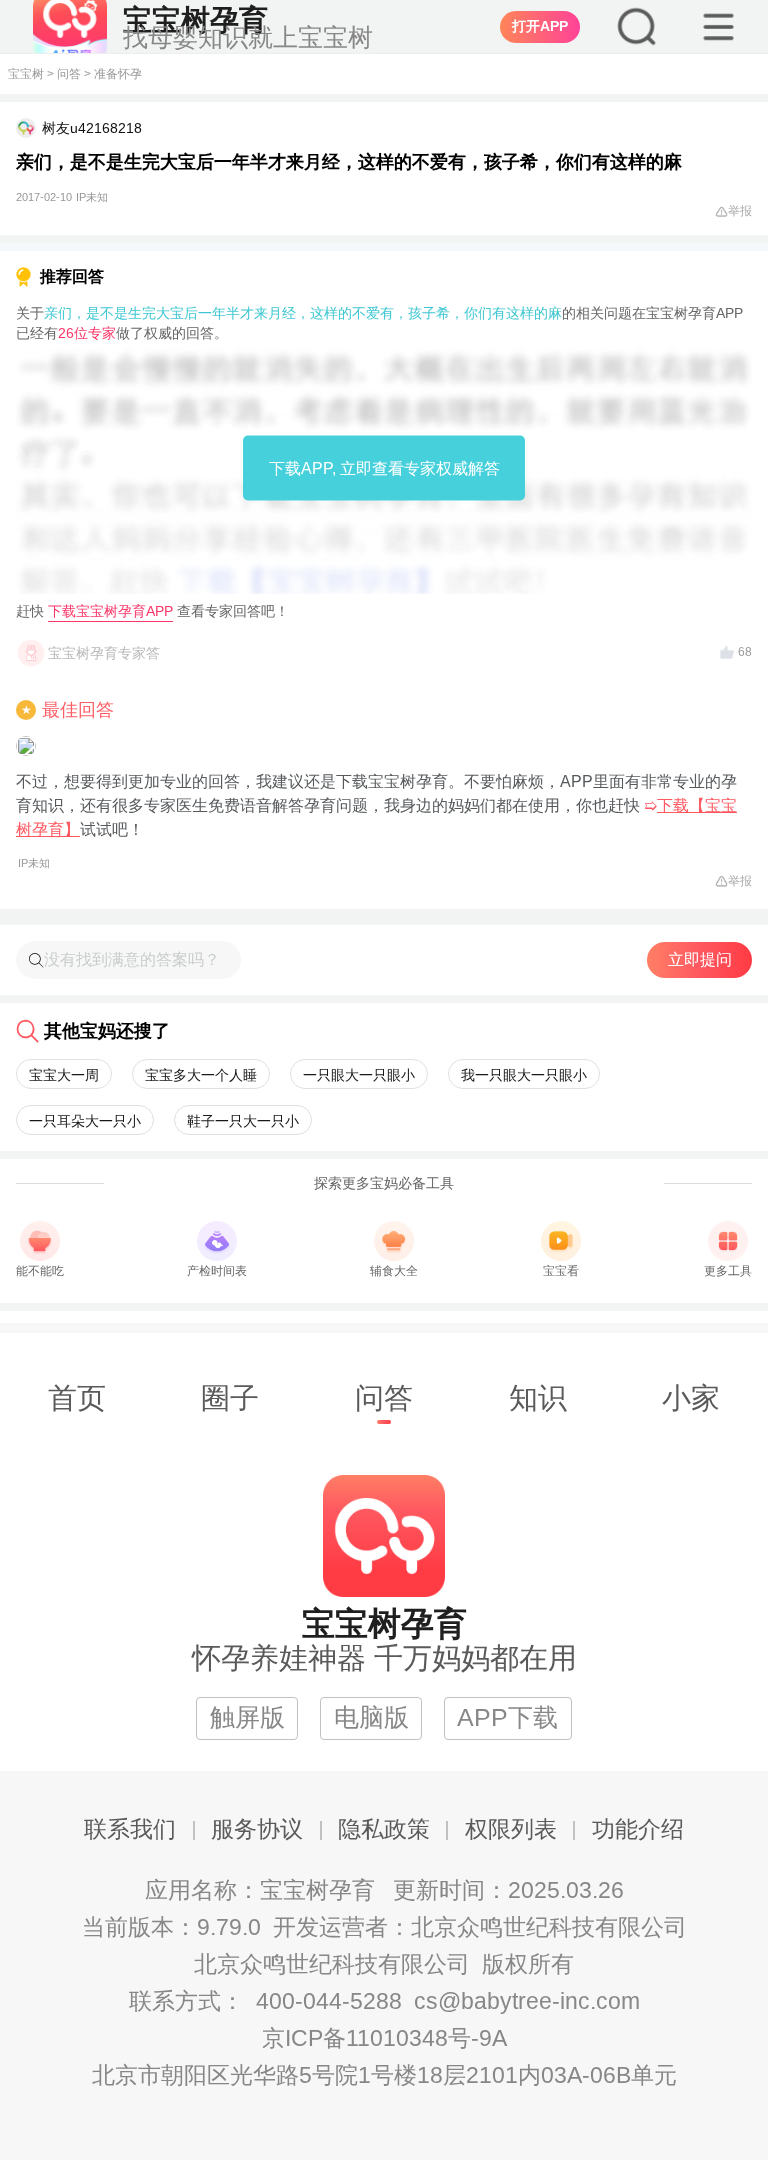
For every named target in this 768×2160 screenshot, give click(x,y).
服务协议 (257, 1829)
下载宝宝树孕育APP (110, 611)
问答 (69, 74)
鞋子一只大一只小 (243, 1121)
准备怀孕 (118, 74)
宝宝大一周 (64, 1075)
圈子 (230, 1398)
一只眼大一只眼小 (359, 1075)
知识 (538, 1398)
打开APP (540, 26)
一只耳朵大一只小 (85, 1121)
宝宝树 (26, 74)
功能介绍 (638, 1829)
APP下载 (507, 1717)
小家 (691, 1398)
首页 (77, 1398)
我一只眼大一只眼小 (524, 1075)
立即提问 (700, 959)
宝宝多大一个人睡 (201, 1075)
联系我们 (130, 1829)
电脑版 (371, 1717)
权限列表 (511, 1829)
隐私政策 (384, 1829)
